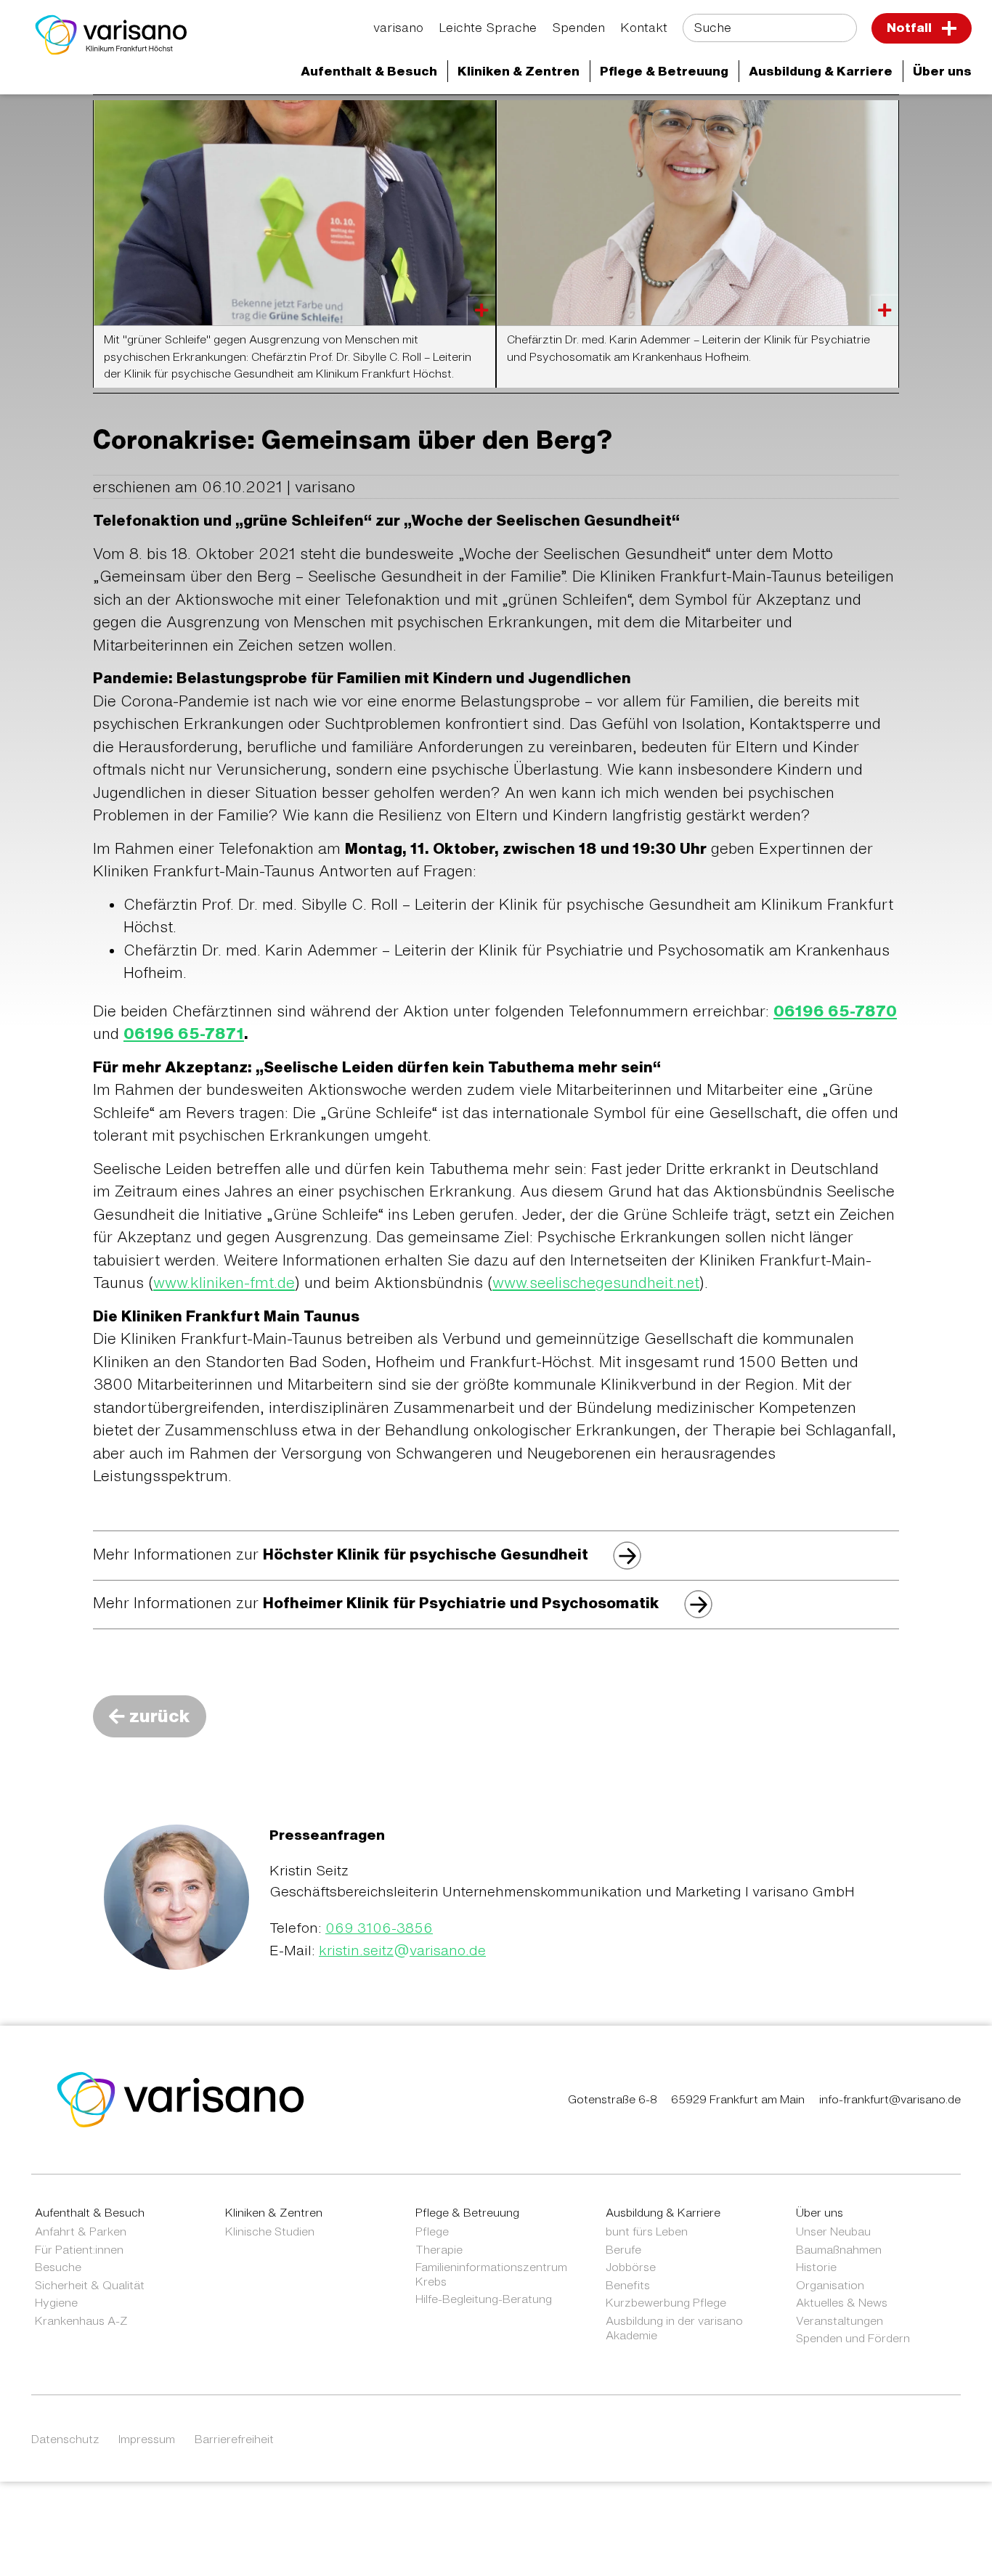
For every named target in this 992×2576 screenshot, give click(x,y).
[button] (369, 72)
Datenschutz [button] (65, 2439)
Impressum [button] (147, 2439)
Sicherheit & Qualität (90, 2285)
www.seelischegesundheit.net (596, 1283)
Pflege (432, 2231)
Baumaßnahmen (839, 2249)
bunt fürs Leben (647, 2231)
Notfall (911, 27)
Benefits (628, 2285)
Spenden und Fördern (853, 2338)
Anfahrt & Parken (81, 2231)
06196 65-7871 (184, 1034)
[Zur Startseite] (111, 35)
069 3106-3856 (379, 1927)
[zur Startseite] (181, 2098)
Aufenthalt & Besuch (90, 2212)
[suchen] (837, 29)
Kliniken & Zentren (274, 2212)
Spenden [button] (578, 27)
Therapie (439, 2249)
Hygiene (56, 2302)
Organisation (830, 2285)
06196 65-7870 (835, 1011)
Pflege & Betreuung (467, 2212)
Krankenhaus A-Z (81, 2320)
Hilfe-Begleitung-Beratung (484, 2299)
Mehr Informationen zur (341, 1554)
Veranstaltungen (839, 2320)
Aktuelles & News (842, 2302)
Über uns (820, 2212)
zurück (160, 1716)
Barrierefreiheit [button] (234, 2439)
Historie (816, 2267)
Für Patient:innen (79, 2249)
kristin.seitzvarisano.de (402, 1950)
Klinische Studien (270, 2231)
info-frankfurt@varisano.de (890, 2099)
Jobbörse (631, 2267)
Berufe (623, 2249)
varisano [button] (398, 27)
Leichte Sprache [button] (488, 27)
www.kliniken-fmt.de (224, 1283)
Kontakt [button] (644, 27)
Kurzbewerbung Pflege (666, 2302)
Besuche (58, 2267)
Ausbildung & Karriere (663, 2212)
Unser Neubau (833, 2231)
